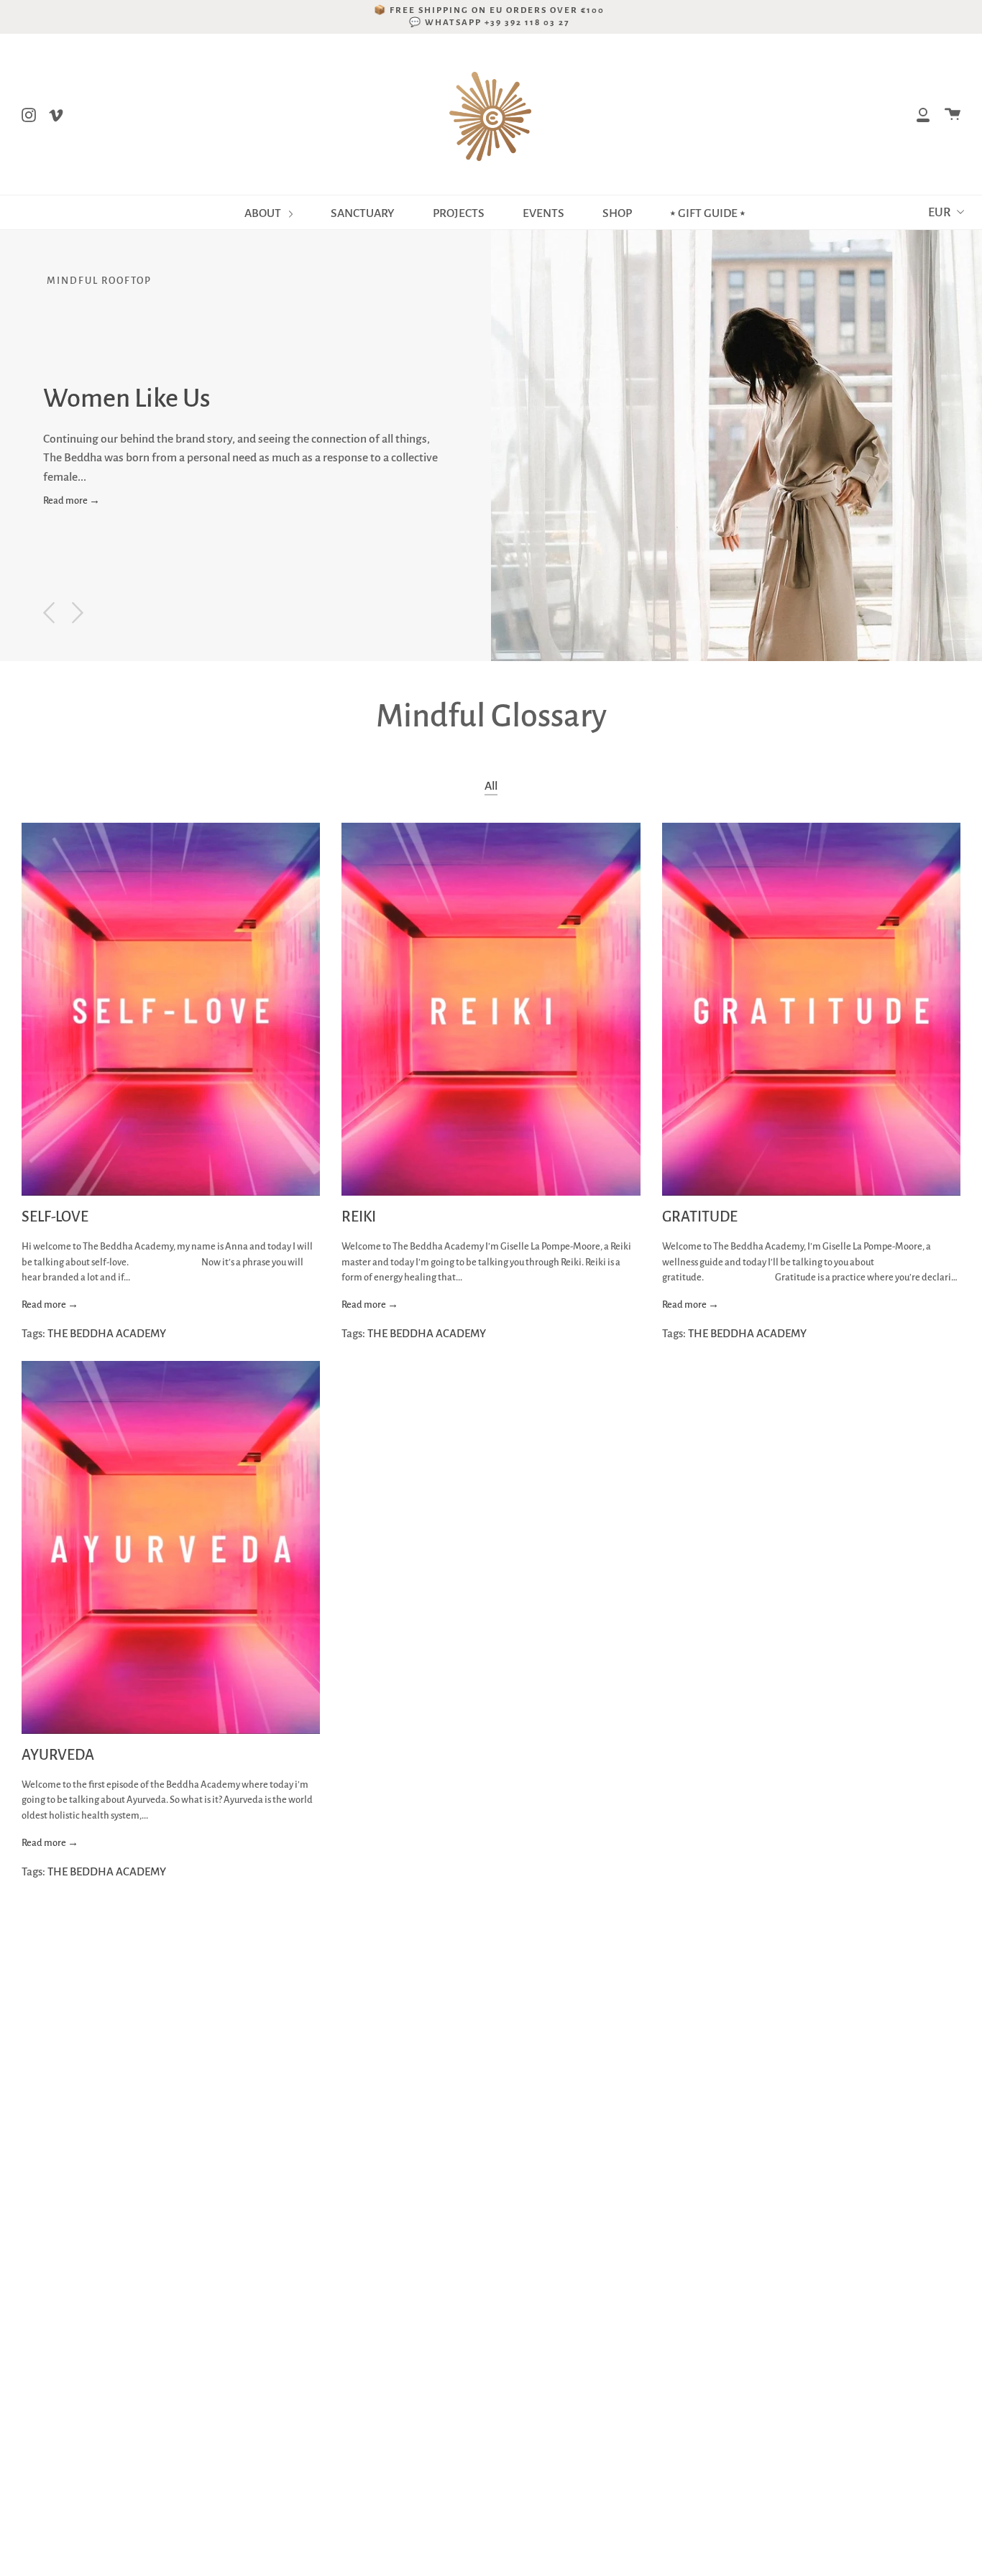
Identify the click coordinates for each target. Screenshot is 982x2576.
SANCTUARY (363, 213)
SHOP (617, 213)
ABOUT (264, 213)
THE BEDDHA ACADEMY (107, 1333)
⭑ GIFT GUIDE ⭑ (708, 213)
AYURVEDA (58, 1755)
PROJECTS (459, 213)
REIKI (359, 1217)
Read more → (72, 500)
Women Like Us (127, 398)
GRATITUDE (700, 1217)
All (491, 786)
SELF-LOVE (55, 1217)
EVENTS (543, 213)
